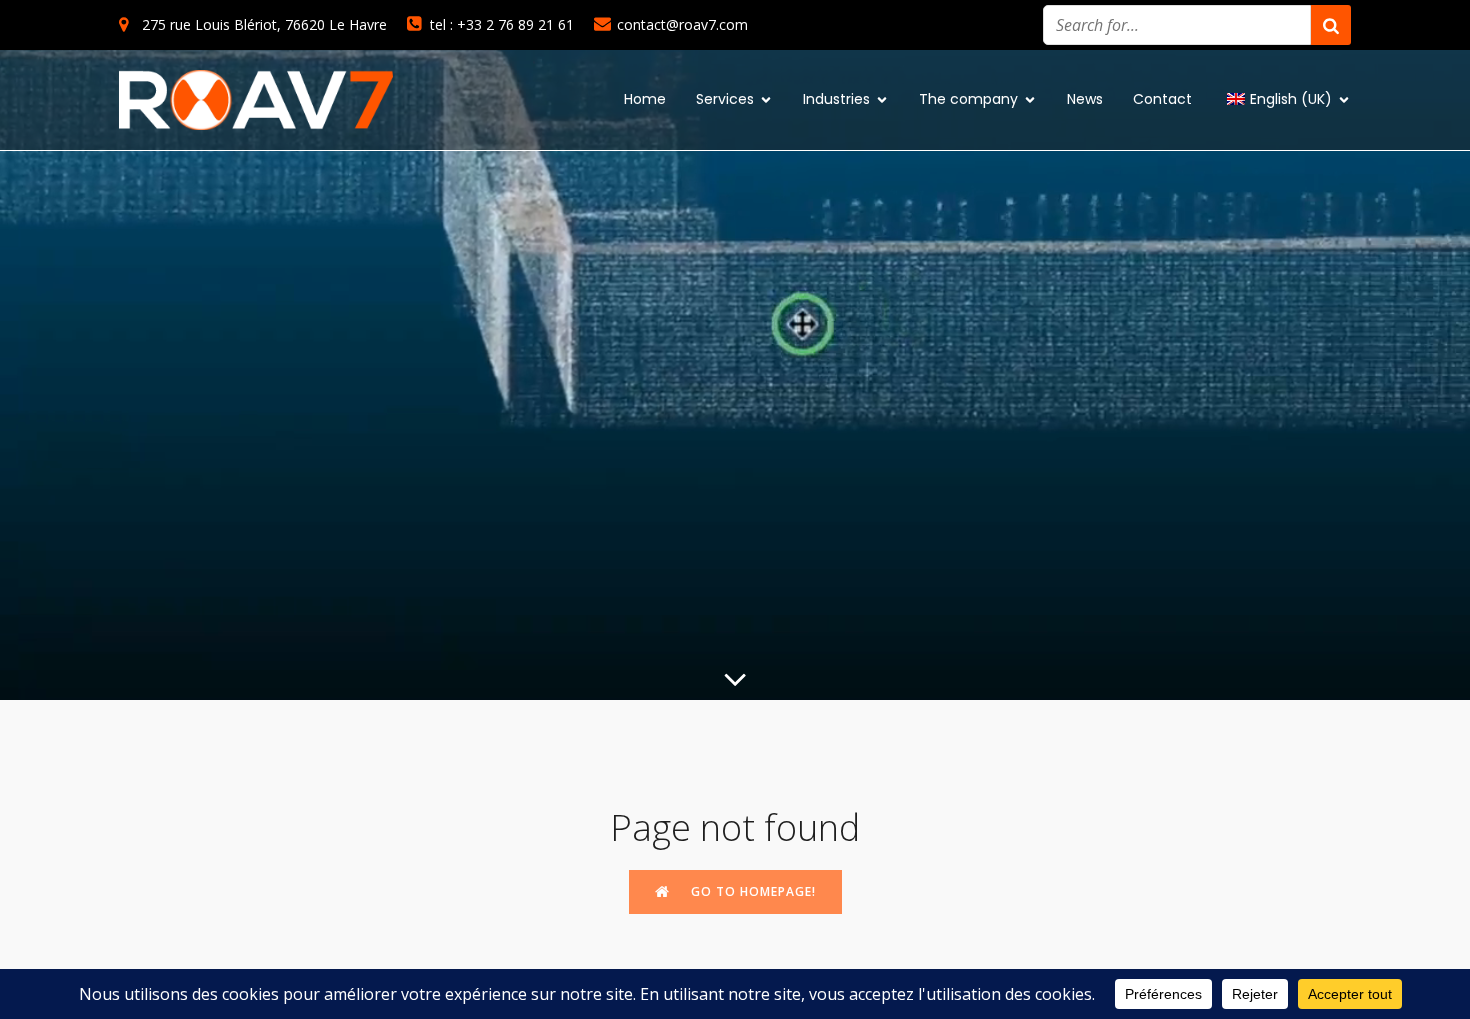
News (1085, 99)
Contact (1162, 99)
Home (645, 99)
